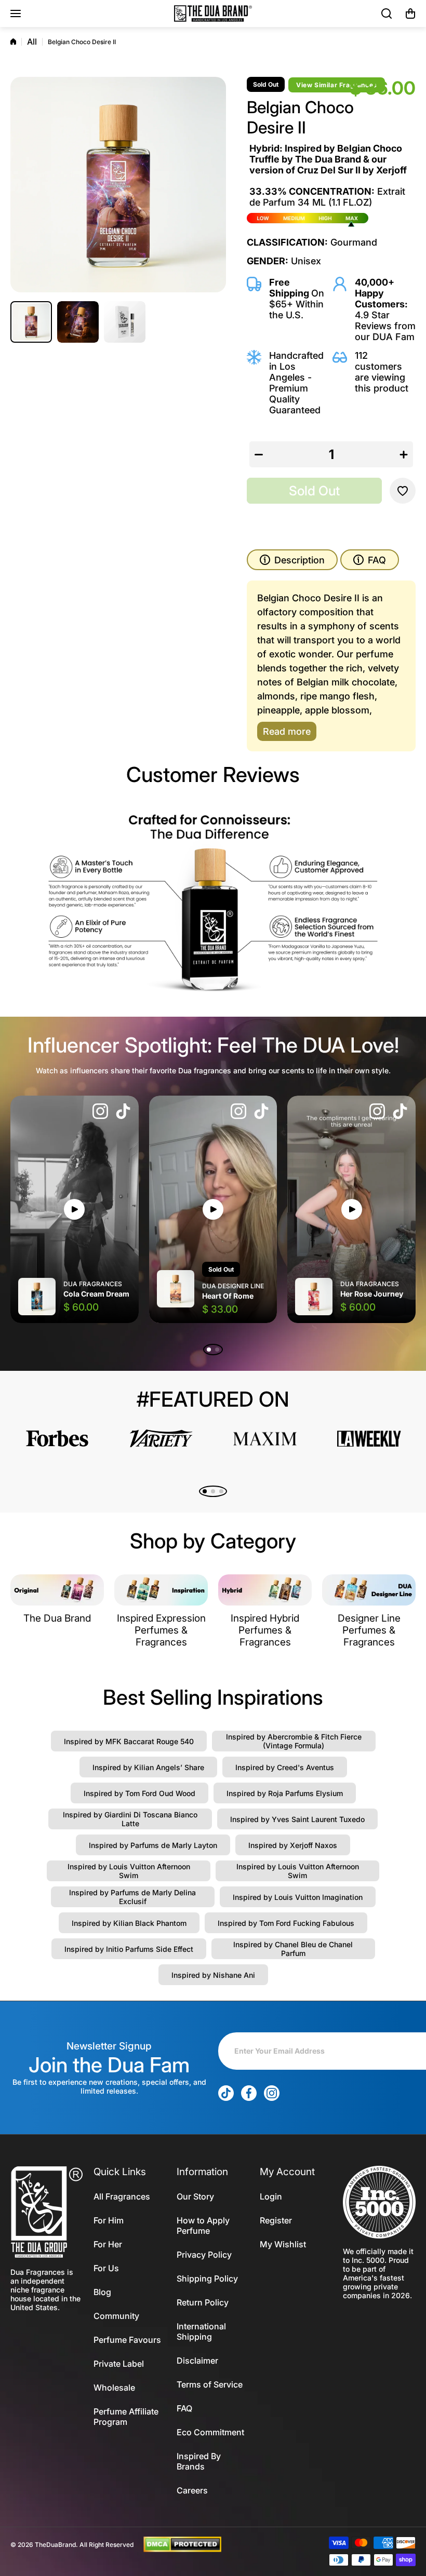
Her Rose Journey (372, 1294)
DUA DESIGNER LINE (233, 1286)
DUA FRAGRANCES (93, 1284)
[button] (410, 14)
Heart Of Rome (228, 1296)
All (32, 42)
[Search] (387, 14)
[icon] (100, 1112)
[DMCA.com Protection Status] (182, 2544)
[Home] (13, 42)
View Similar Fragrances (337, 85)
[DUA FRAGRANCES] (213, 14)
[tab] (370, 560)
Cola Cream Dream (96, 1294)
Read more (287, 731)
